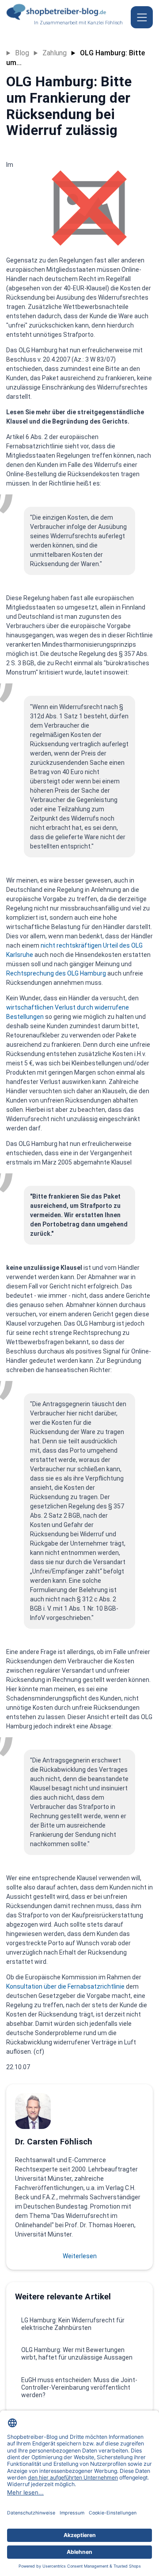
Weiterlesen (80, 2256)
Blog (22, 53)
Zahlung (55, 53)
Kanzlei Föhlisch (105, 23)
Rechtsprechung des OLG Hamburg (56, 973)
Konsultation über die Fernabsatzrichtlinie (65, 1986)
